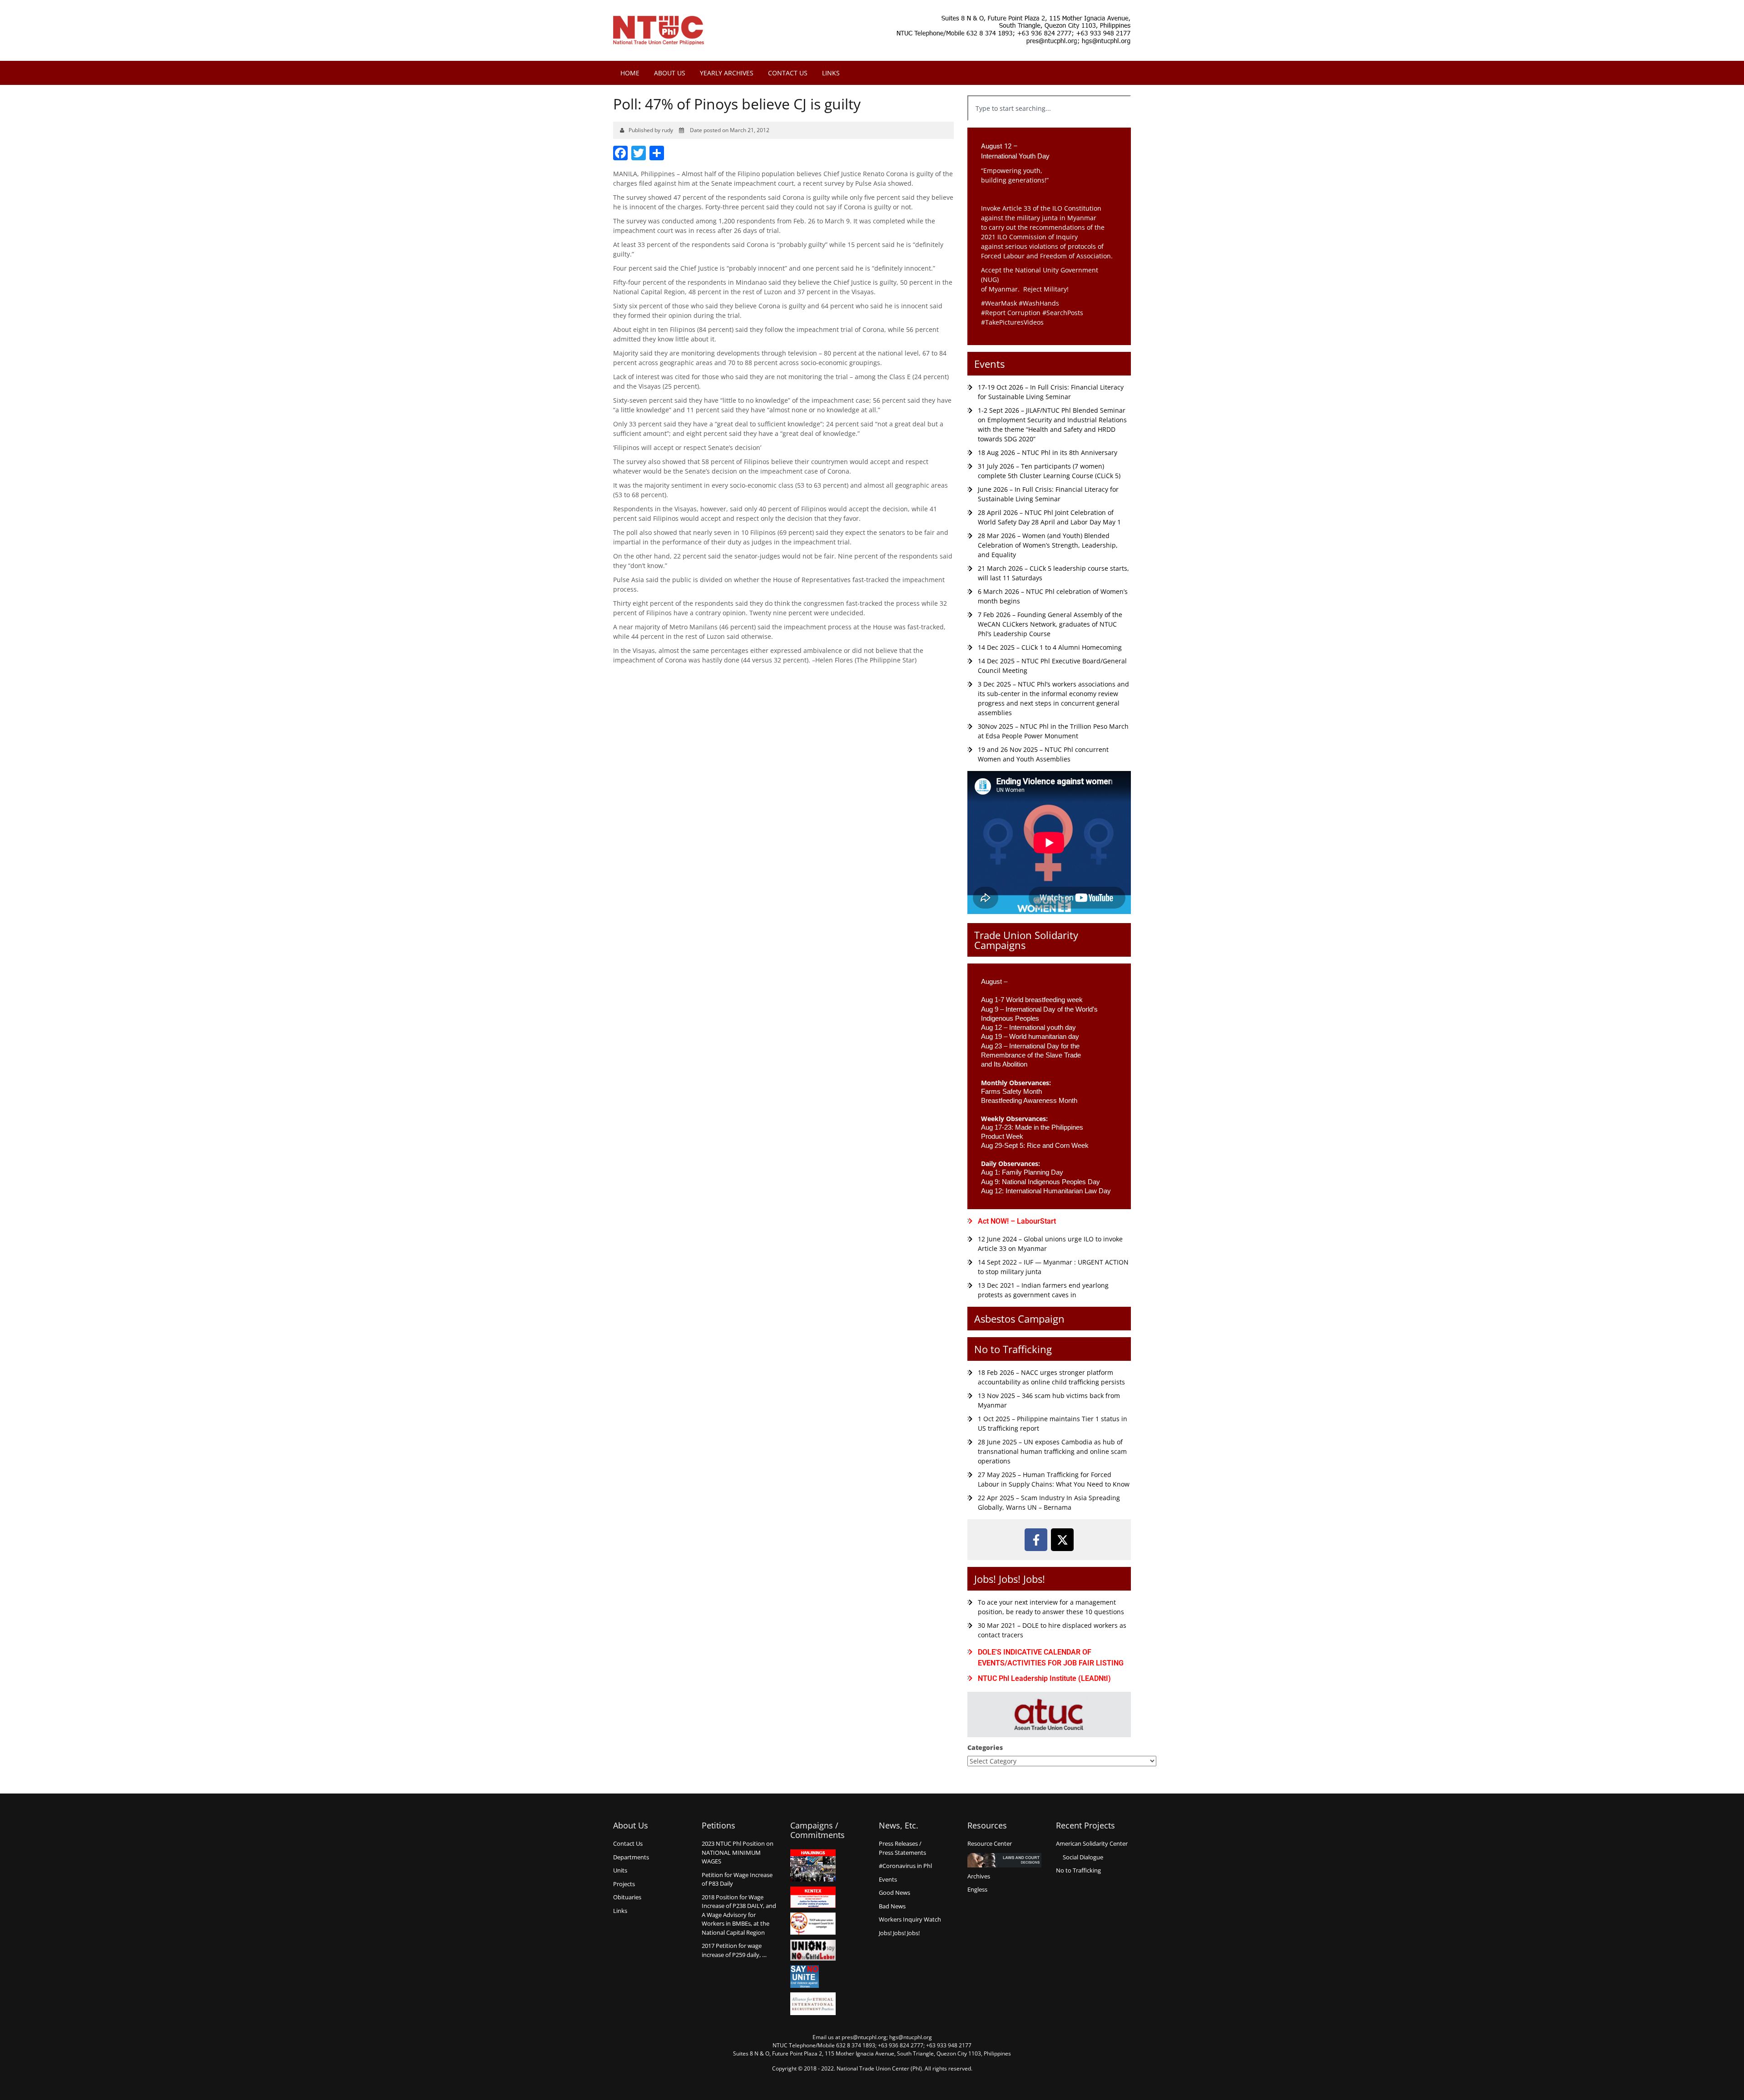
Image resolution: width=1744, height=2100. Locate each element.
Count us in (813, 1924)
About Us (670, 73)
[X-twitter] (1062, 1540)
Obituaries (627, 1897)
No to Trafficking (1013, 1349)
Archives (979, 1876)
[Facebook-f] (1036, 1540)
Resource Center (990, 1843)
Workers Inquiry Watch (910, 1919)
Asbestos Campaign (1019, 1319)
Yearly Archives (727, 73)
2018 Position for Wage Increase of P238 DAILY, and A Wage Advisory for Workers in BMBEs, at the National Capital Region (739, 1915)
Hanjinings (813, 1866)
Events (989, 364)
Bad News (892, 1906)
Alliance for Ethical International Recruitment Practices (813, 2004)
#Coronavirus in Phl (905, 1866)
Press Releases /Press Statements (902, 1848)
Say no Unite (813, 1976)
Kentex (813, 1897)
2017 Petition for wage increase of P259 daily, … (734, 1950)
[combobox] (1049, 108)
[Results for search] (1049, 126)
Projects (624, 1884)
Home (630, 73)
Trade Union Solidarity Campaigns (1026, 940)
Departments (631, 1857)
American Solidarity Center (1092, 1843)
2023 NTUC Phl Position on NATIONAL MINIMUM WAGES (738, 1852)
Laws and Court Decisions (1004, 1860)
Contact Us (788, 73)
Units (620, 1870)
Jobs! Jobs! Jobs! (1010, 1579)
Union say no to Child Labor (813, 1950)
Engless (977, 1889)
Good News (894, 1892)
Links (831, 73)
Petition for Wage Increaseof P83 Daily (737, 1879)
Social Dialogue (1083, 1857)
